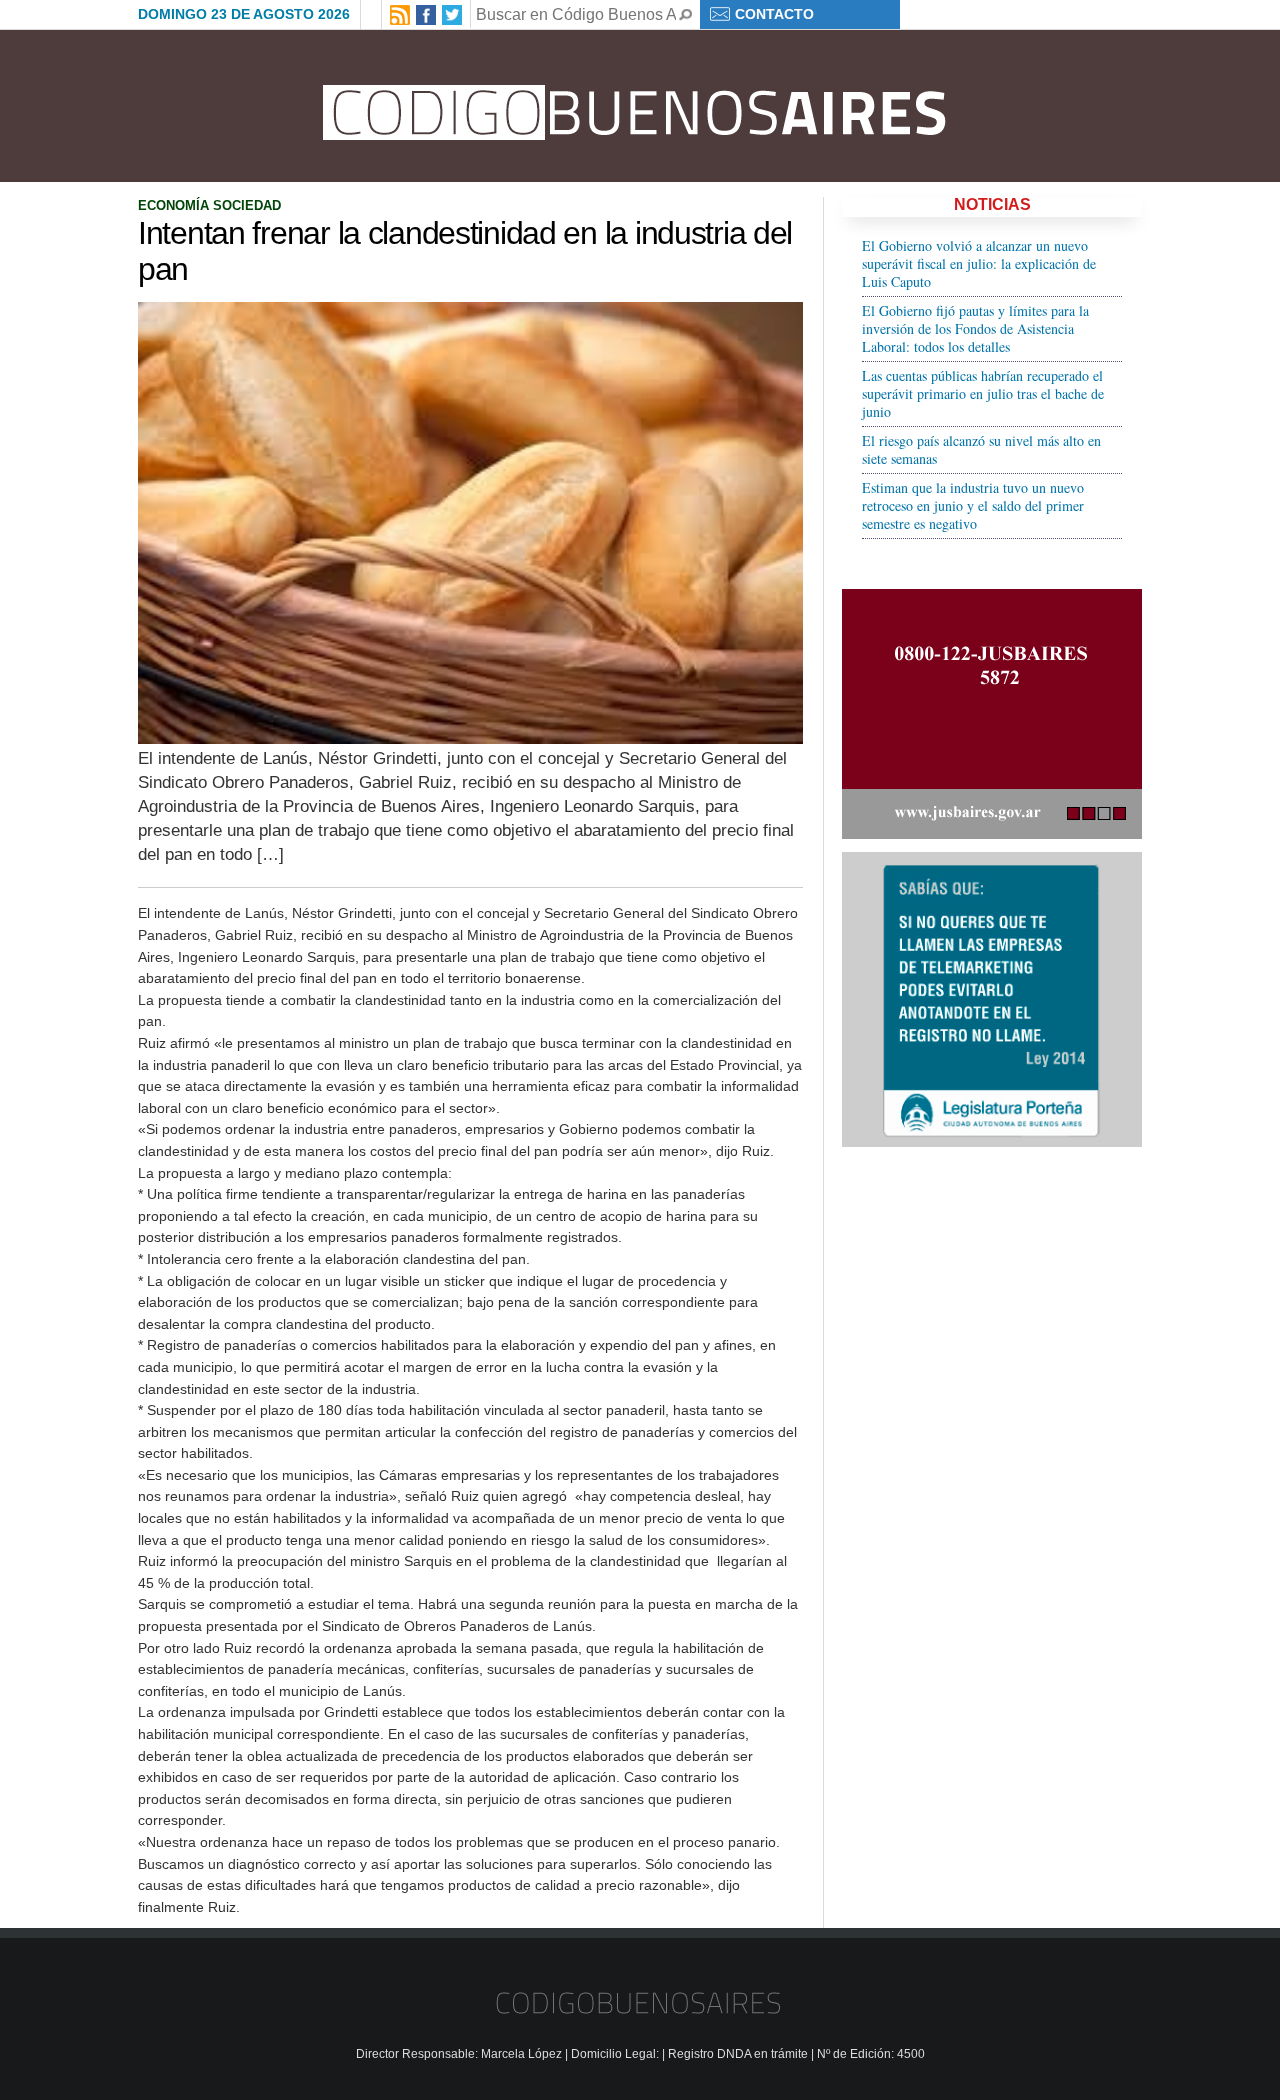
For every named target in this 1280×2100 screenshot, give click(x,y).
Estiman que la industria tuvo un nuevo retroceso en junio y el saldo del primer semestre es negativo (973, 505)
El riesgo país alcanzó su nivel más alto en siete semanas (981, 449)
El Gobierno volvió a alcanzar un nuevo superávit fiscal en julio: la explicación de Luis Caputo (979, 263)
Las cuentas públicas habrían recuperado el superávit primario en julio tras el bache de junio (983, 393)
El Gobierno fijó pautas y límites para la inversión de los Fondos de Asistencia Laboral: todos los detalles (975, 328)
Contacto (774, 14)
